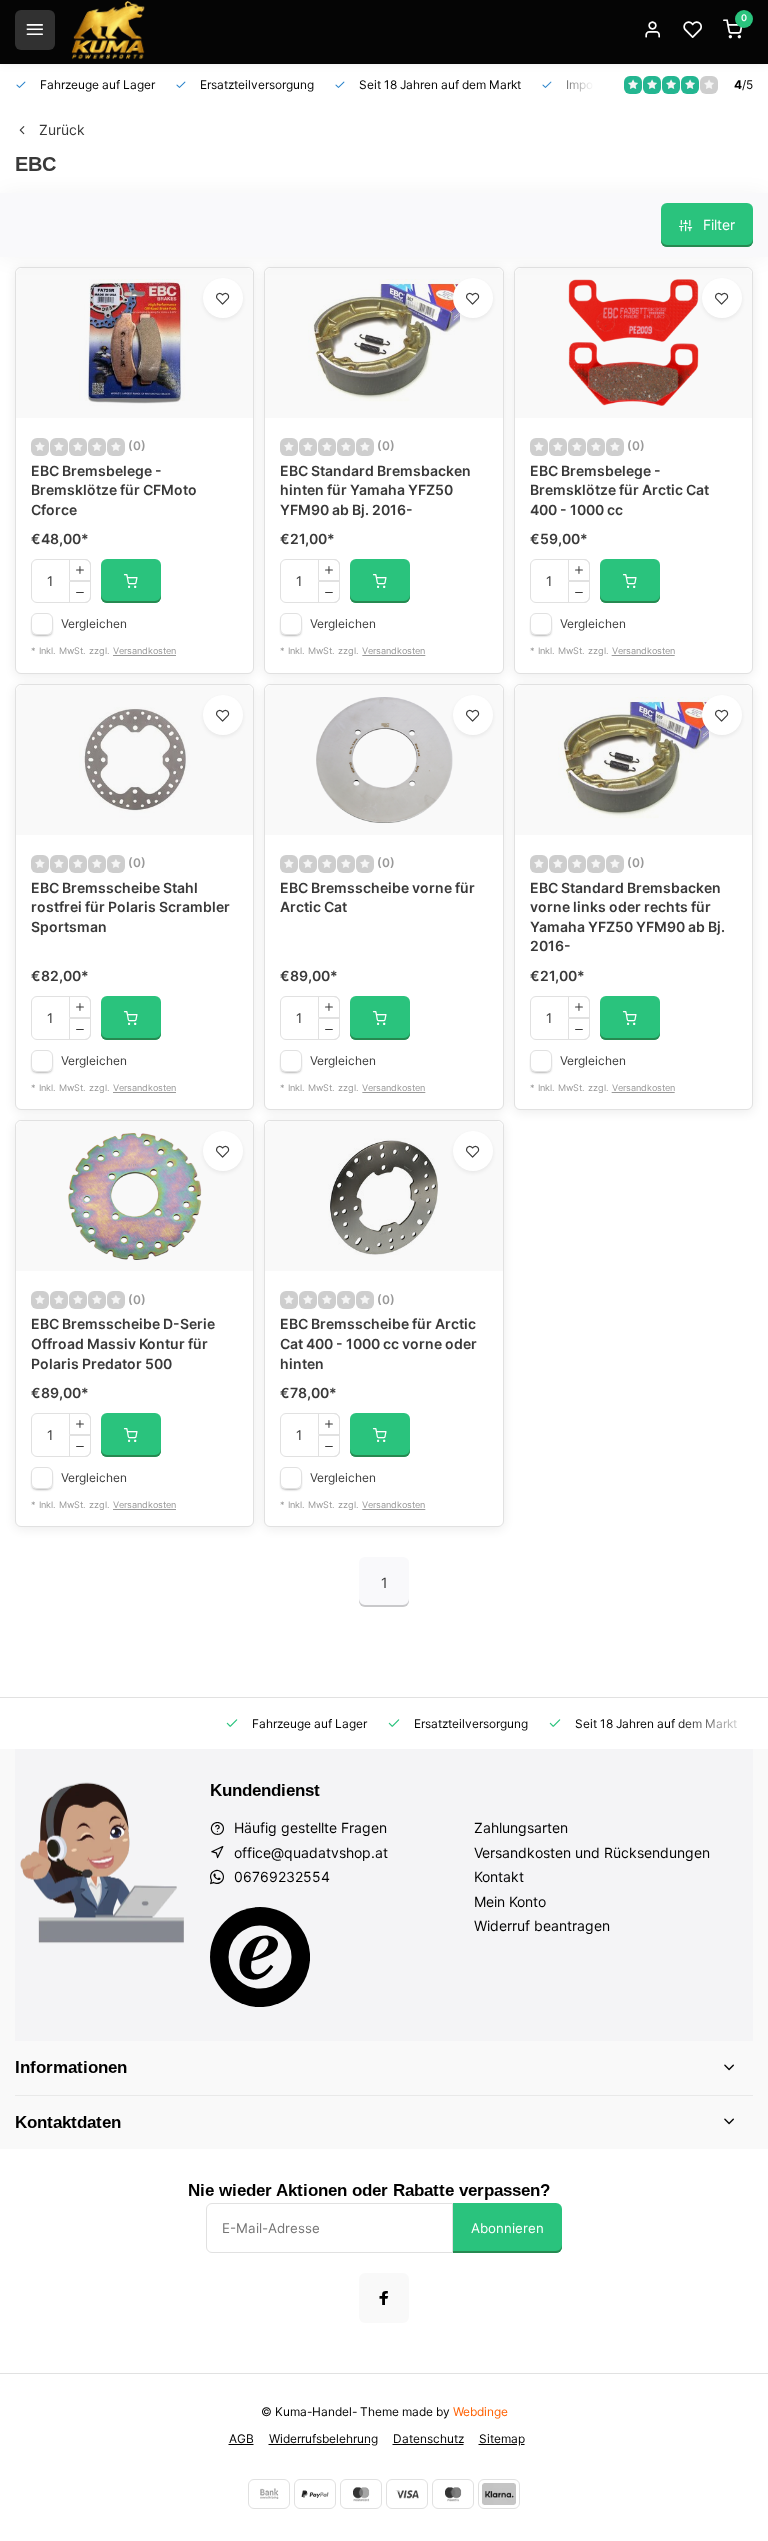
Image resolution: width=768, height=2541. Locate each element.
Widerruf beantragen (542, 1925)
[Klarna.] (499, 2494)
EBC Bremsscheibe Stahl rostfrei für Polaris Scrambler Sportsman (130, 907)
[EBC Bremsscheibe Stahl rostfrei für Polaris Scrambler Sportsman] (134, 760)
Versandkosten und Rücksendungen (592, 1852)
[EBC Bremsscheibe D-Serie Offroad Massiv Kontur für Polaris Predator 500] (134, 1196)
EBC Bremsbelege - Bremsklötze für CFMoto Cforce (114, 490)
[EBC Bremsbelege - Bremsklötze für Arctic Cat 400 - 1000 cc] (633, 343)
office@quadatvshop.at (311, 1852)
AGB (241, 2438)
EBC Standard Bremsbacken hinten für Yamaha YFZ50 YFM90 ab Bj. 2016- (375, 490)
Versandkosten (144, 650)
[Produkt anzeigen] (131, 581)
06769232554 (282, 1876)
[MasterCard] (361, 2494)
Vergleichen (94, 623)
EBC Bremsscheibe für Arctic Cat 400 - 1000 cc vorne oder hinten (378, 1343)
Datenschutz (428, 2438)
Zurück (62, 129)
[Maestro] (453, 2494)
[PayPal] (315, 2494)
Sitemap (502, 2438)
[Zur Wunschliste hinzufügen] (223, 298)
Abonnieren (507, 2228)
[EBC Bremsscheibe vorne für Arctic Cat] (383, 760)
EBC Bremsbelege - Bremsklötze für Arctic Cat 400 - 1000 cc (619, 490)
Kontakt (499, 1876)
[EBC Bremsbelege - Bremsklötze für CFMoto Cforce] (134, 343)
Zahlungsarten (521, 1827)
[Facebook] (384, 2298)
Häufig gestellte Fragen (310, 1827)
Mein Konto (510, 1901)
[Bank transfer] (269, 2494)
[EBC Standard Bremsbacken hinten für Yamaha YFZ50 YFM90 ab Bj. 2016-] (383, 343)
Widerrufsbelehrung (323, 2438)
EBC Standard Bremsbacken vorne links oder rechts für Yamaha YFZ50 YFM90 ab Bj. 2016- (627, 917)
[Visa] (407, 2494)
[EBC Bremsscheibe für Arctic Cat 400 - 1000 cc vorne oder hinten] (383, 1196)
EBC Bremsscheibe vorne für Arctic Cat (377, 897)
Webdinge (480, 2411)
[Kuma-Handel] (108, 30)
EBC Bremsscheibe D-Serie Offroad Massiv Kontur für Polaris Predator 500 (123, 1343)
